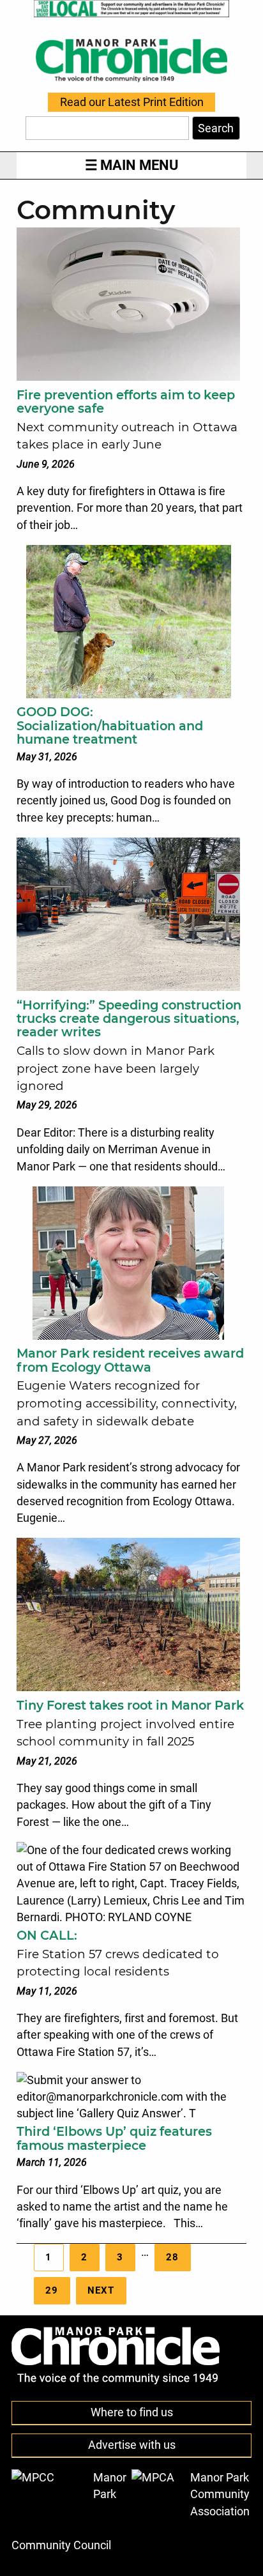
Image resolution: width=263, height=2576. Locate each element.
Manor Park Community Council (69, 2511)
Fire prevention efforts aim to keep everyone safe (126, 402)
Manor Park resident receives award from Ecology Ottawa (130, 1360)
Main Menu (139, 165)
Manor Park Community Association (220, 2495)
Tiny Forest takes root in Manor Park (130, 1705)
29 (52, 2290)
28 (172, 2257)
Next (101, 2290)
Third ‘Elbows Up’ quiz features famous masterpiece (114, 2138)
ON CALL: (47, 1935)
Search (216, 128)
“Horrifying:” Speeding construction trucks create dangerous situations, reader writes (129, 1019)
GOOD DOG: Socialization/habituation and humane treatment (110, 725)
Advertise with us (132, 2445)
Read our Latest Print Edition (132, 102)
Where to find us (132, 2412)
